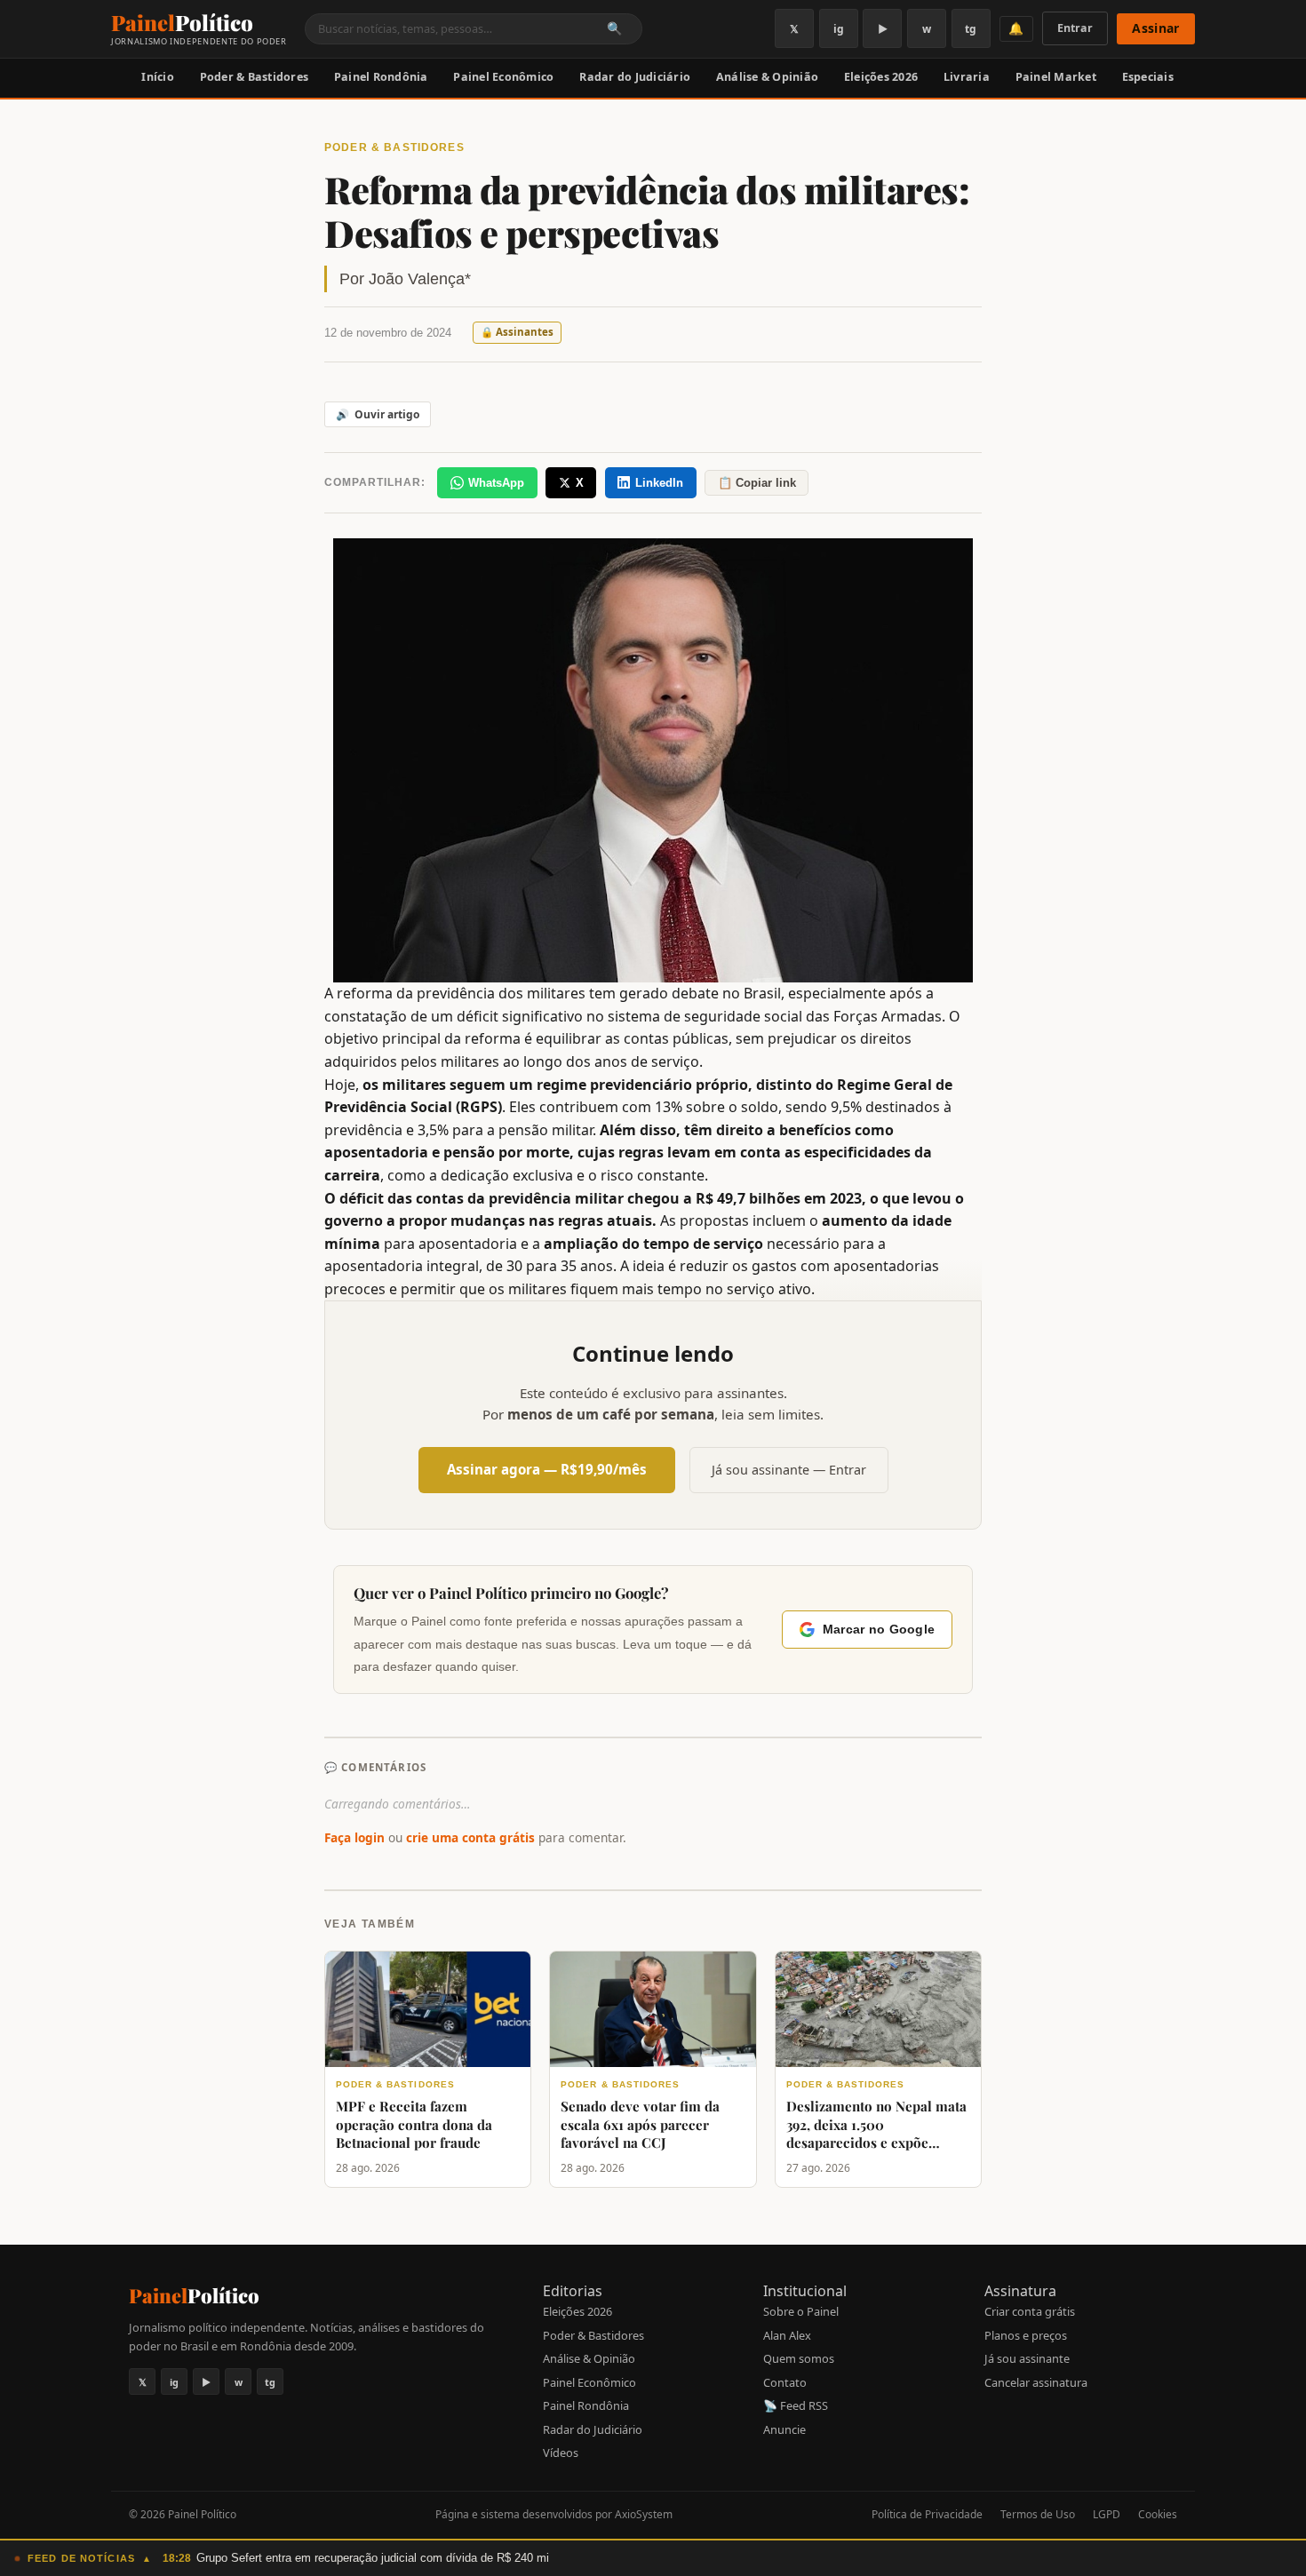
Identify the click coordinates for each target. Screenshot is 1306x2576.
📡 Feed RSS (796, 2405)
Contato (785, 2382)
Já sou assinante (1027, 2358)
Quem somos (799, 2358)
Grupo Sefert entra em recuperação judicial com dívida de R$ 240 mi (373, 2558)
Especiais (1148, 77)
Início (158, 77)
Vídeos (561, 2453)
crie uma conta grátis (470, 1837)
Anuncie (784, 2429)
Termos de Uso (1038, 2514)
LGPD (1107, 2514)
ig (839, 29)
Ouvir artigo (378, 414)
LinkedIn (659, 483)
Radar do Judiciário (635, 77)
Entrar (1075, 28)
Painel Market (1056, 77)
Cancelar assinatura (1036, 2382)
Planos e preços (1026, 2335)
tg (971, 29)
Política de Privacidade (927, 2514)
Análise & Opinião (767, 77)
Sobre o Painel (801, 2311)
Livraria (967, 77)
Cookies (1158, 2514)
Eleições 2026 (881, 77)
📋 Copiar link (757, 483)
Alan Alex (787, 2335)
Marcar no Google (879, 1630)
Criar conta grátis (1030, 2311)
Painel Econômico (503, 77)
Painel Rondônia (381, 77)
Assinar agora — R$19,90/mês (547, 1469)
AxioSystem (644, 2514)
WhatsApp (496, 483)
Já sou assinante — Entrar (789, 1470)
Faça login (354, 1837)
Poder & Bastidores (255, 77)
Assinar (1155, 28)
